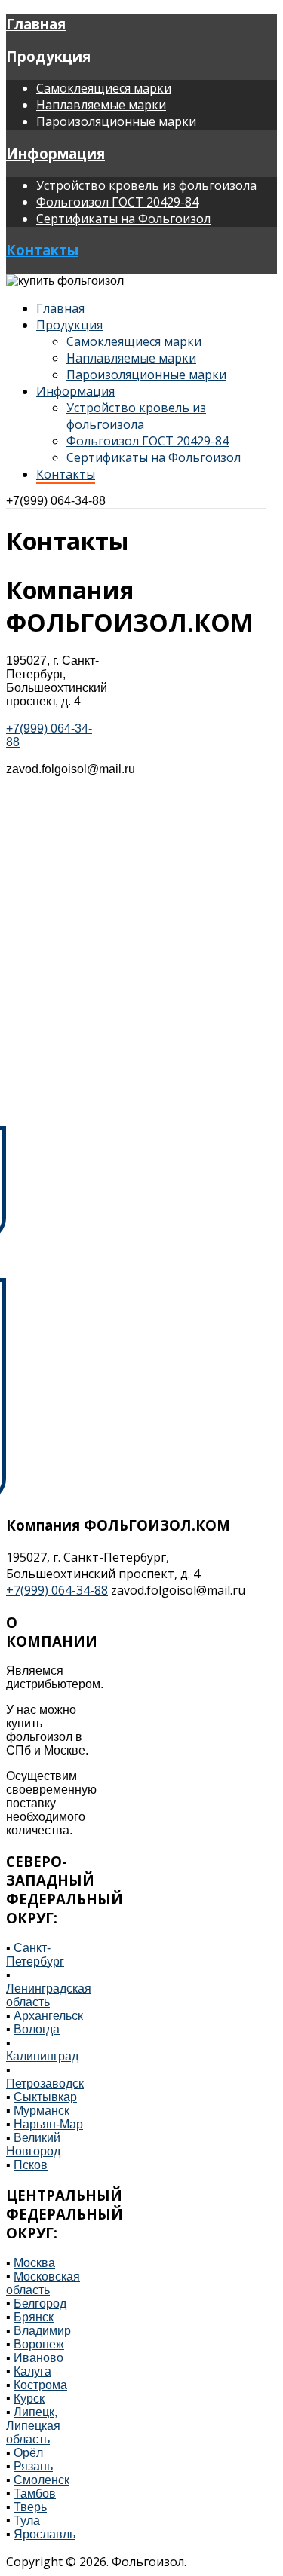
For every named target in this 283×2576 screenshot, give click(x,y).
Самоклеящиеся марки (104, 88)
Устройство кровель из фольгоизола (146, 185)
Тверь (30, 2507)
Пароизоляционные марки (116, 121)
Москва (34, 2263)
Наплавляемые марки (101, 105)
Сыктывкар (45, 2097)
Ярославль (45, 2534)
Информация (55, 153)
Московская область (43, 2283)
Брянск (34, 2317)
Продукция (48, 56)
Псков (31, 2165)
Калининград (42, 2056)
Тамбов (35, 2493)
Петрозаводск (45, 2083)
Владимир (42, 2331)
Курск (29, 2399)
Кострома (40, 2385)
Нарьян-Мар (48, 2124)
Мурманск (42, 2111)
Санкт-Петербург (35, 1955)
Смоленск (42, 2480)
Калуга (32, 2371)
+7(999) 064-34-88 (56, 501)
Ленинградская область (49, 1995)
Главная (36, 24)
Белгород (40, 2304)
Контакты (42, 250)
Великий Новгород (33, 2145)
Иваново (38, 2358)
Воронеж (39, 2344)
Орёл (28, 2453)
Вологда (37, 2029)
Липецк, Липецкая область (33, 2426)
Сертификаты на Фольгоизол (123, 219)
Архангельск (48, 2016)
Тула (27, 2521)
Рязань (33, 2466)
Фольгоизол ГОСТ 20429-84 (117, 202)
